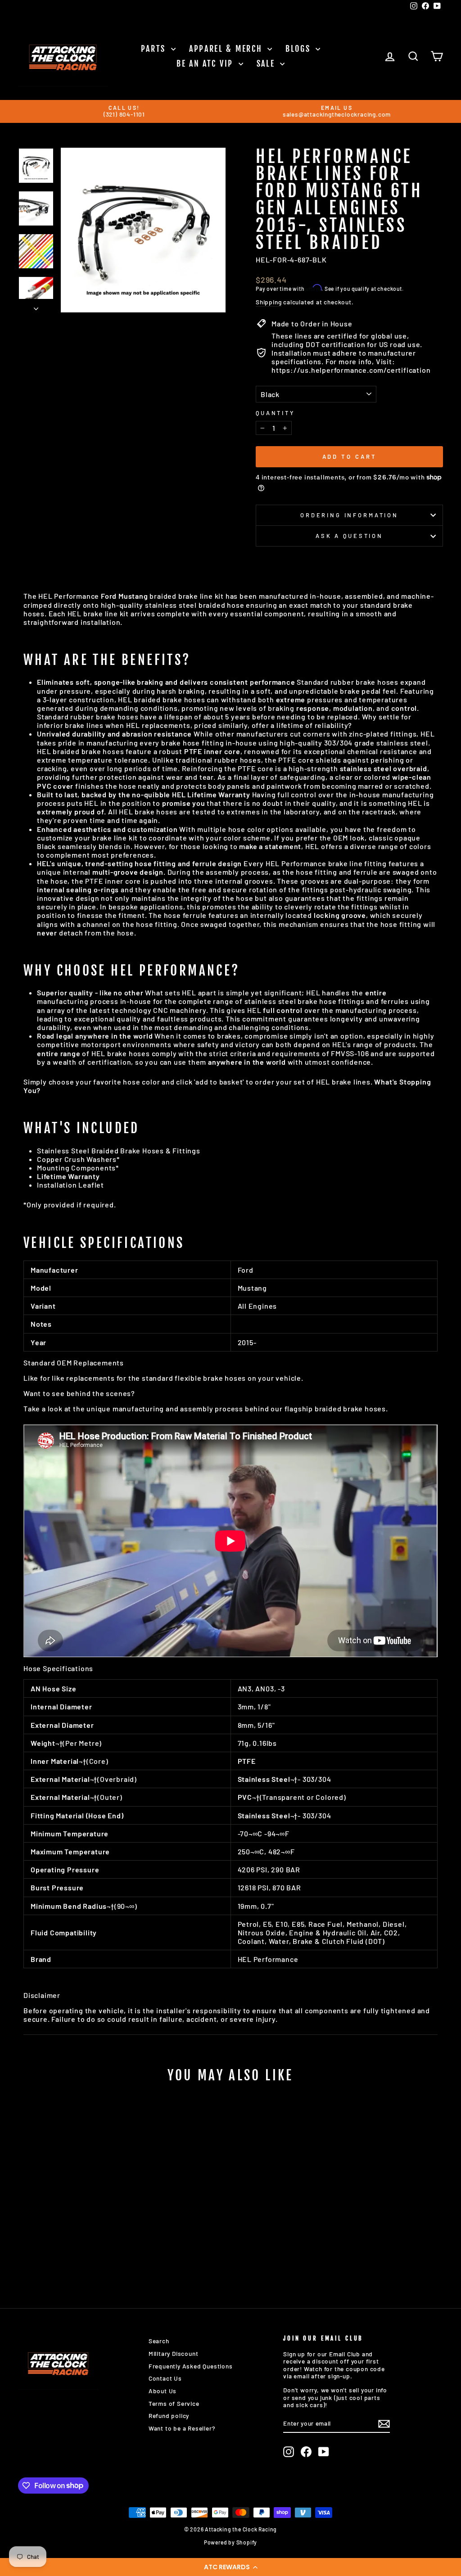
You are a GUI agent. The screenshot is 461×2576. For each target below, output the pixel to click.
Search (159, 2341)
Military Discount (174, 2353)
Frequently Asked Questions (191, 2366)
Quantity (275, 413)
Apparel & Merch (227, 49)
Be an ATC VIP (206, 63)
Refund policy (169, 2416)
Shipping (269, 302)
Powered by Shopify (230, 2542)
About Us (163, 2391)
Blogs (299, 49)
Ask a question (349, 536)
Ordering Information (349, 515)
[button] (230, 2567)
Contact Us (165, 2378)
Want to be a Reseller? (182, 2428)
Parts (155, 49)
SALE (267, 63)
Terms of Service (174, 2403)
